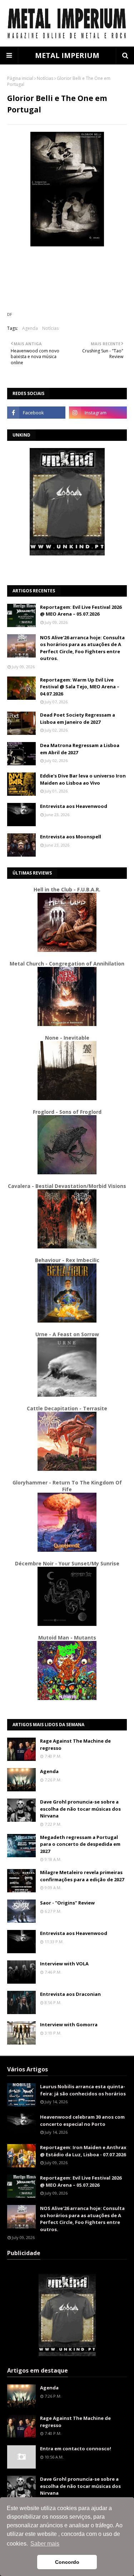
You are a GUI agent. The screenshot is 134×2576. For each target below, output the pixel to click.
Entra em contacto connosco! (76, 2449)
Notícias (45, 78)
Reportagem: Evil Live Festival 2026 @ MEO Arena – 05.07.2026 (81, 611)
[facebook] (36, 413)
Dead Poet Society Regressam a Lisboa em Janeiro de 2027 (78, 718)
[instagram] (98, 413)
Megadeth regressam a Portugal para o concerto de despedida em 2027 (80, 1844)
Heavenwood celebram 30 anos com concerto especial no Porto (82, 2120)
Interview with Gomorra (69, 2024)
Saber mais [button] (45, 2544)
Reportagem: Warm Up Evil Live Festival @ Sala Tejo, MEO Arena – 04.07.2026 (80, 687)
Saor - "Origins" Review (67, 1903)
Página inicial (20, 78)
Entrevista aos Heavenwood (74, 806)
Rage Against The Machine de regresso (75, 1744)
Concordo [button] (67, 2562)
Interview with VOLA (64, 1964)
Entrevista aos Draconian (70, 1994)
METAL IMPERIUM (67, 55)
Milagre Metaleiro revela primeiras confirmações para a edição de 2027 (82, 1876)
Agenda (30, 328)
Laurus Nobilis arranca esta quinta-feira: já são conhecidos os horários (83, 2090)
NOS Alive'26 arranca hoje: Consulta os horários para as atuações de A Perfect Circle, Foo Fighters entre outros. (82, 648)
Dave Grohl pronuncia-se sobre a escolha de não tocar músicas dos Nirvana (80, 1809)
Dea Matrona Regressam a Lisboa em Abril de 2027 (80, 749)
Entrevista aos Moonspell (71, 837)
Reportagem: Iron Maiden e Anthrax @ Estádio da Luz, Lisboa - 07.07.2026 (83, 2151)
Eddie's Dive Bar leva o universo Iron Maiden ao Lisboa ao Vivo (83, 779)
